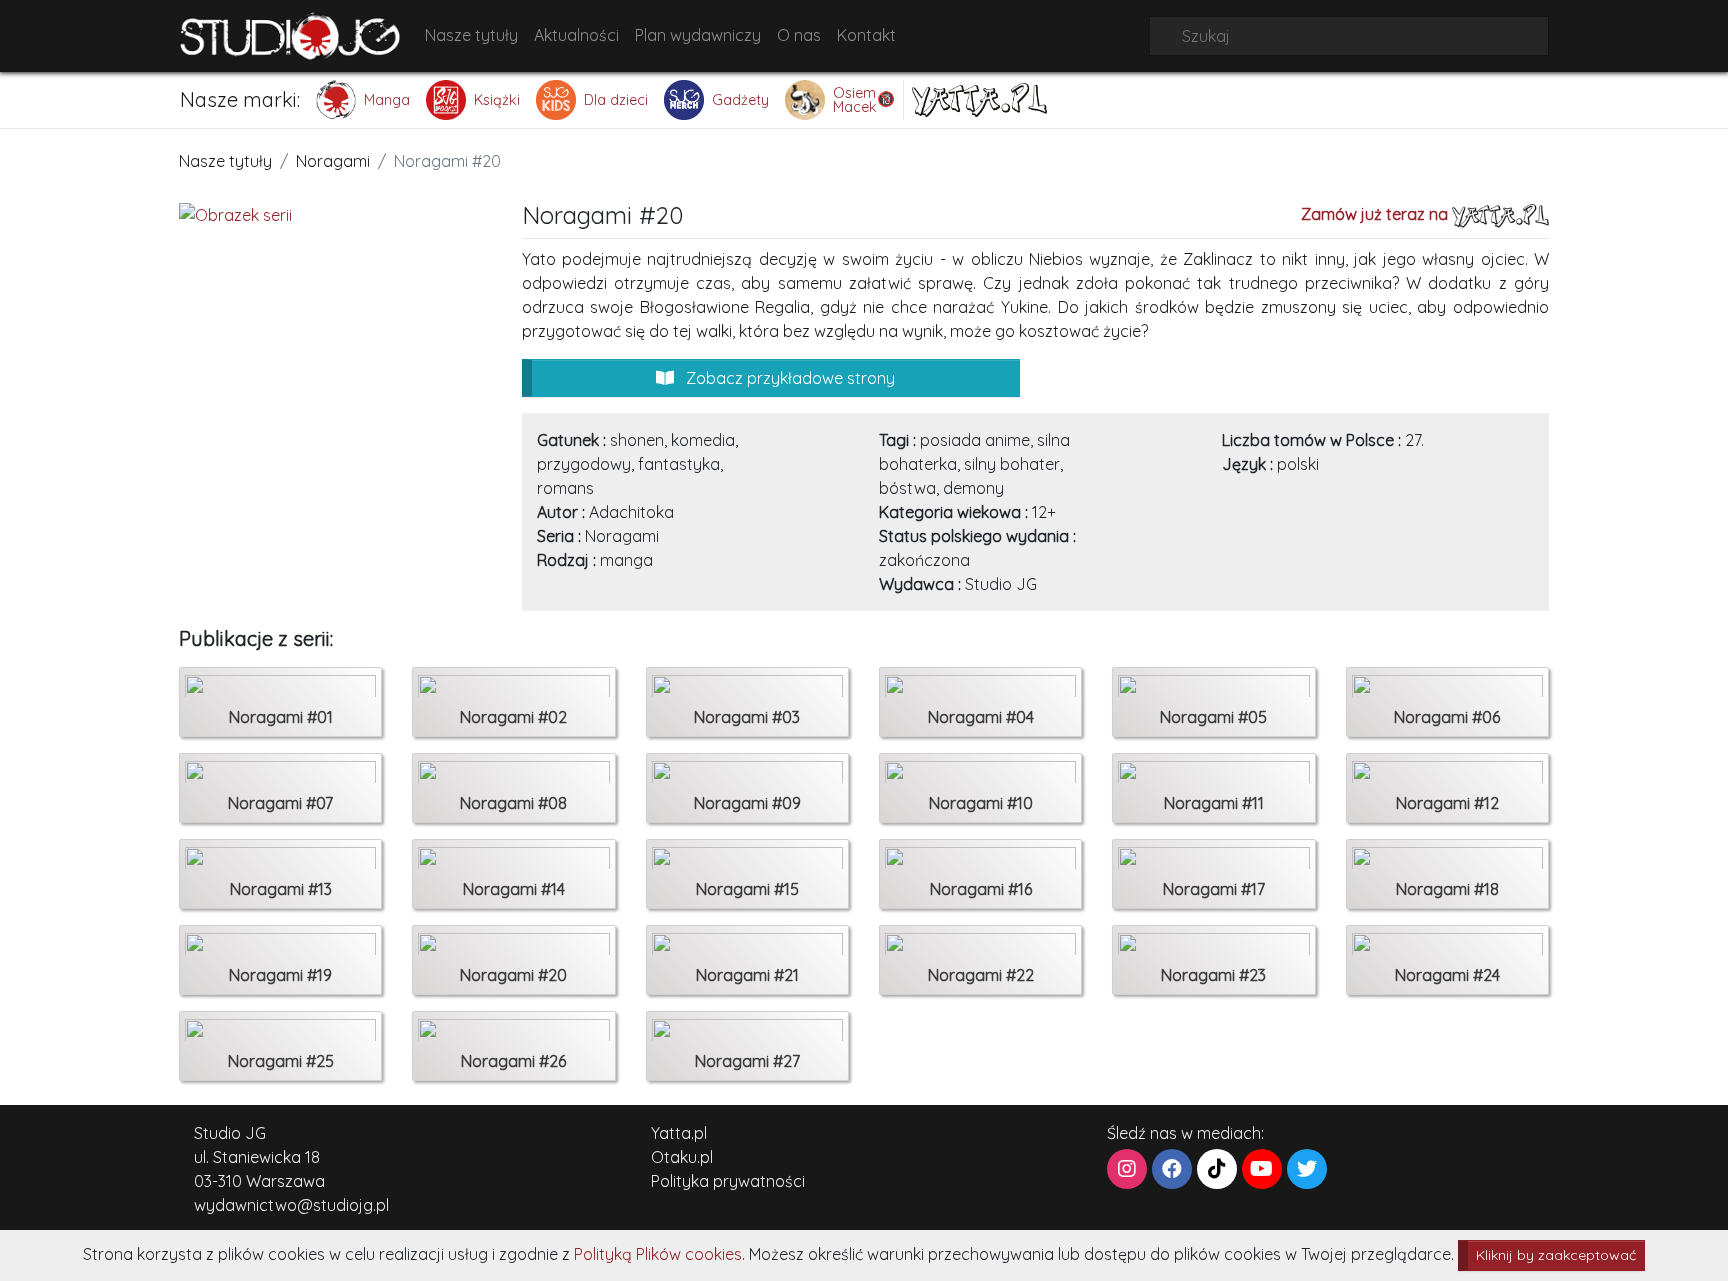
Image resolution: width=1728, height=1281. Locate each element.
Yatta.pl (679, 1133)
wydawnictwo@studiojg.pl (291, 1205)
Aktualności (576, 35)
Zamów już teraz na (1376, 214)
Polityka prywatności (728, 1181)
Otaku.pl (682, 1157)
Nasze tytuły (471, 35)
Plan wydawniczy (698, 35)
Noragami (333, 161)
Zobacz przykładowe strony (788, 378)
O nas (799, 35)
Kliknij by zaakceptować (1556, 1255)
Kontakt (866, 35)
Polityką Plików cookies (658, 1254)
